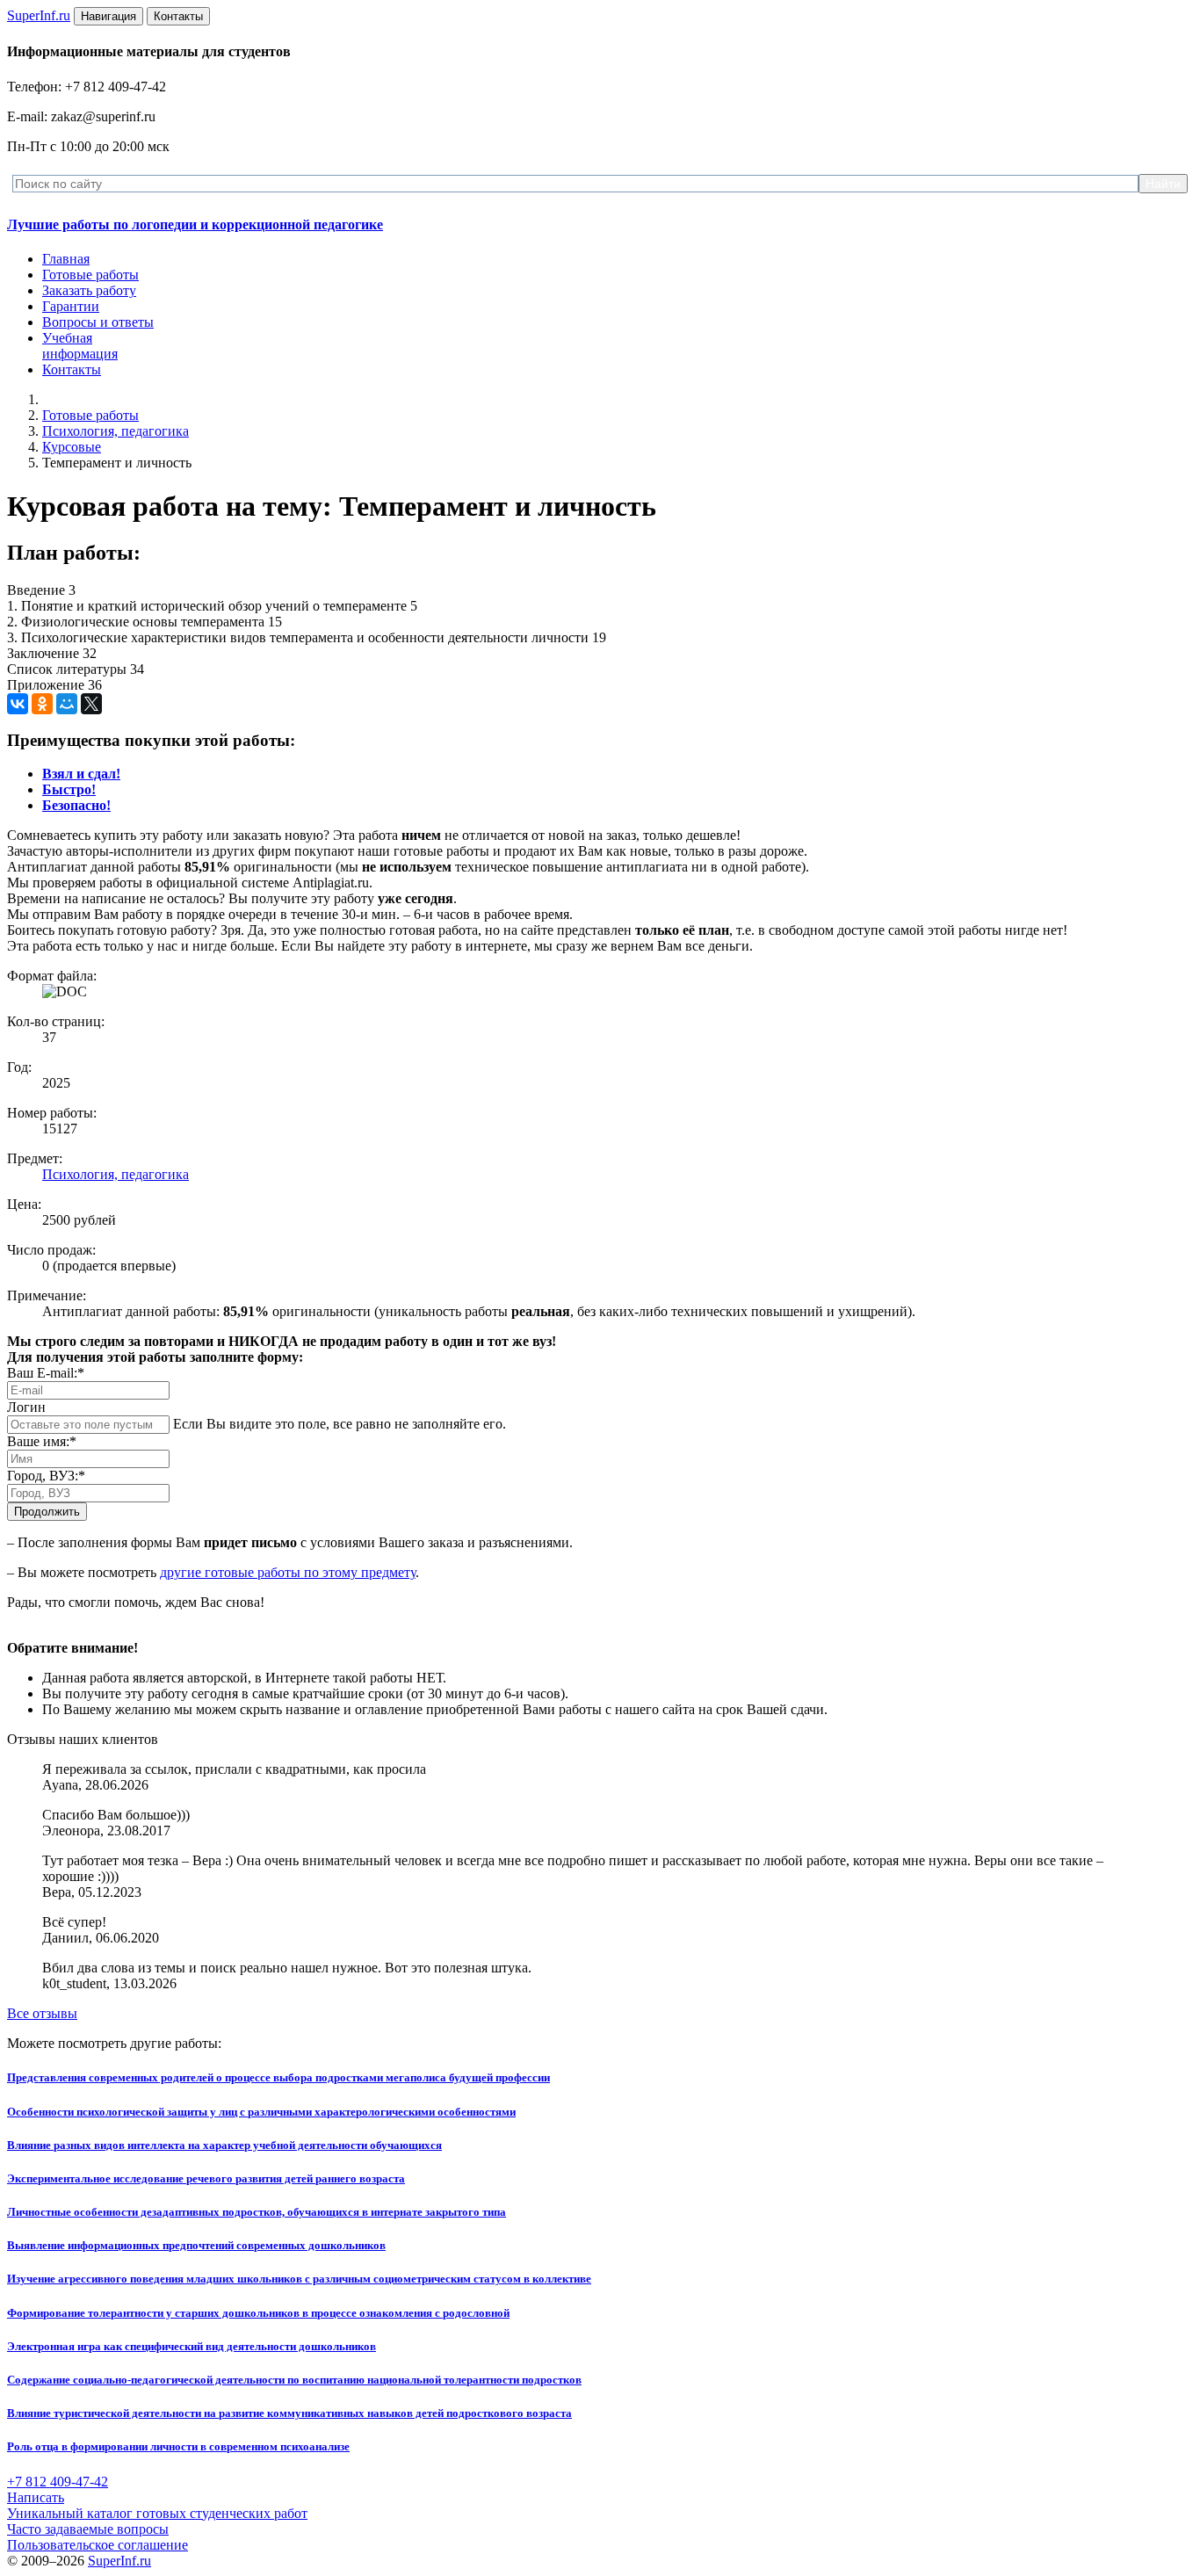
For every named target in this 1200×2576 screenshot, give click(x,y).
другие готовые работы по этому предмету (288, 1572)
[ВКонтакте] (18, 704)
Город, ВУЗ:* (46, 1476)
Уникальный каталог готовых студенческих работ (157, 2513)
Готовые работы (90, 275)
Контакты (72, 369)
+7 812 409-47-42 (58, 2482)
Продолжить (47, 1512)
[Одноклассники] (42, 704)
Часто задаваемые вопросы (88, 2529)
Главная (66, 259)
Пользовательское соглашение (98, 2545)
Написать (36, 2497)
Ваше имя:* (42, 1441)
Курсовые (72, 447)
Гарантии (71, 306)
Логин (26, 1407)
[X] (91, 704)
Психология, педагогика (116, 431)
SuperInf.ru (119, 2561)
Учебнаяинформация (80, 346)
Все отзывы (42, 2013)
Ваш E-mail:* (46, 1373)
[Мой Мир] (67, 704)
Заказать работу (89, 290)
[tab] (81, 774)
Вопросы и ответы (98, 322)
